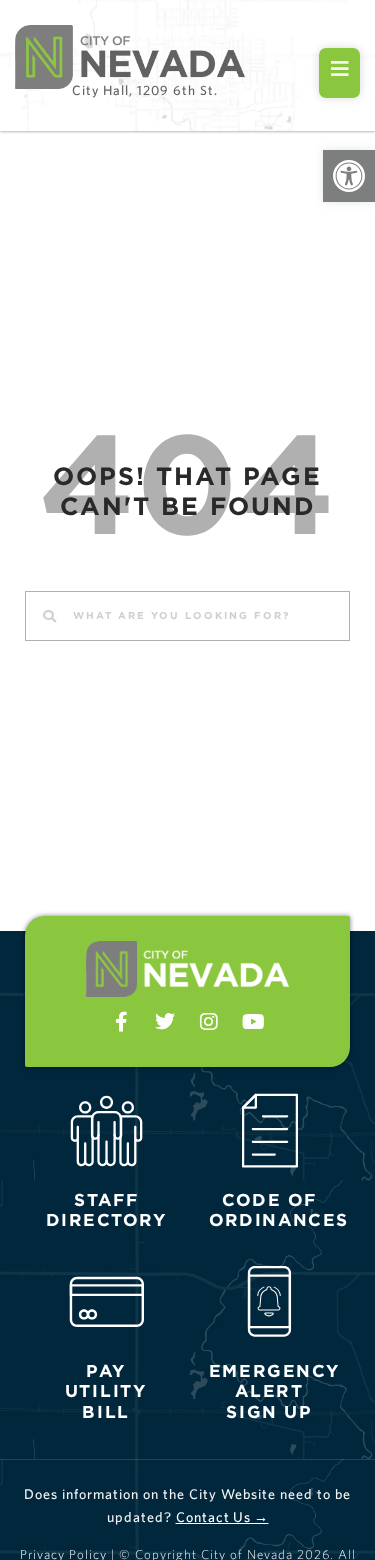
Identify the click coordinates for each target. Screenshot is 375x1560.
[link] (349, 176)
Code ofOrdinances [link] (278, 1210)
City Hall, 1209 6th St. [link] (145, 90)
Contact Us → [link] (222, 1517)
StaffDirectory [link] (107, 1210)
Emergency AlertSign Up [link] (274, 1391)
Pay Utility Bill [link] (106, 1391)
